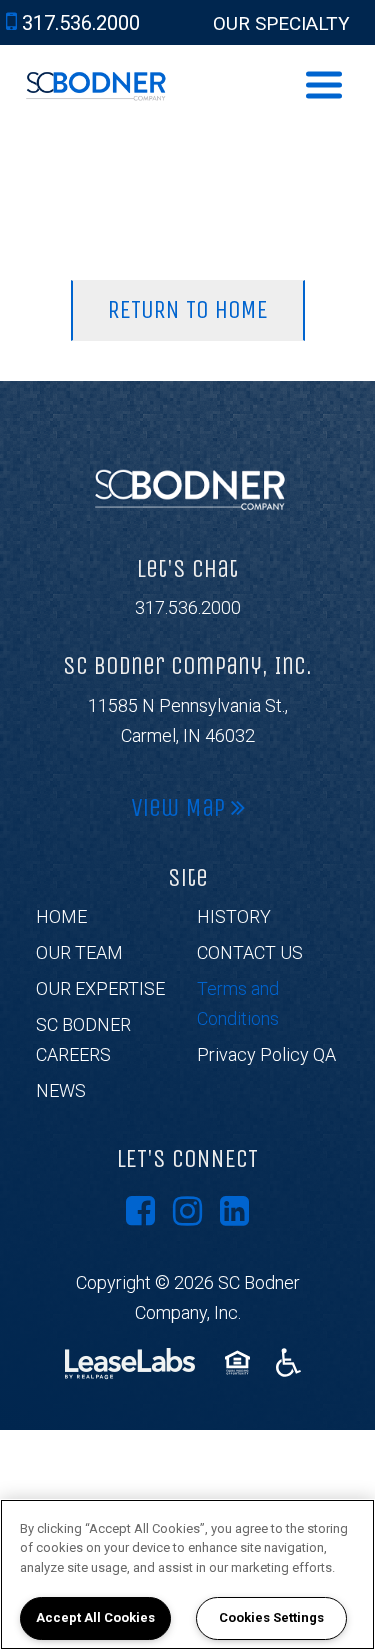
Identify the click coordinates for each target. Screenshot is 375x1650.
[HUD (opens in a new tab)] (240, 1362)
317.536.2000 (188, 607)
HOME (61, 916)
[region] (187, 1574)
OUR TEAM (79, 952)
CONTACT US (250, 952)
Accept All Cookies (95, 1617)
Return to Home (188, 310)
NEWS (61, 1090)
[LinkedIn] (234, 1211)
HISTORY (234, 916)
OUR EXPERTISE (100, 988)
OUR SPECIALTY (281, 23)
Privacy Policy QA (266, 1054)
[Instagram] (187, 1211)
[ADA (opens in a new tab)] (288, 1362)
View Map (181, 808)
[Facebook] (140, 1211)
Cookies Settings (271, 1617)
